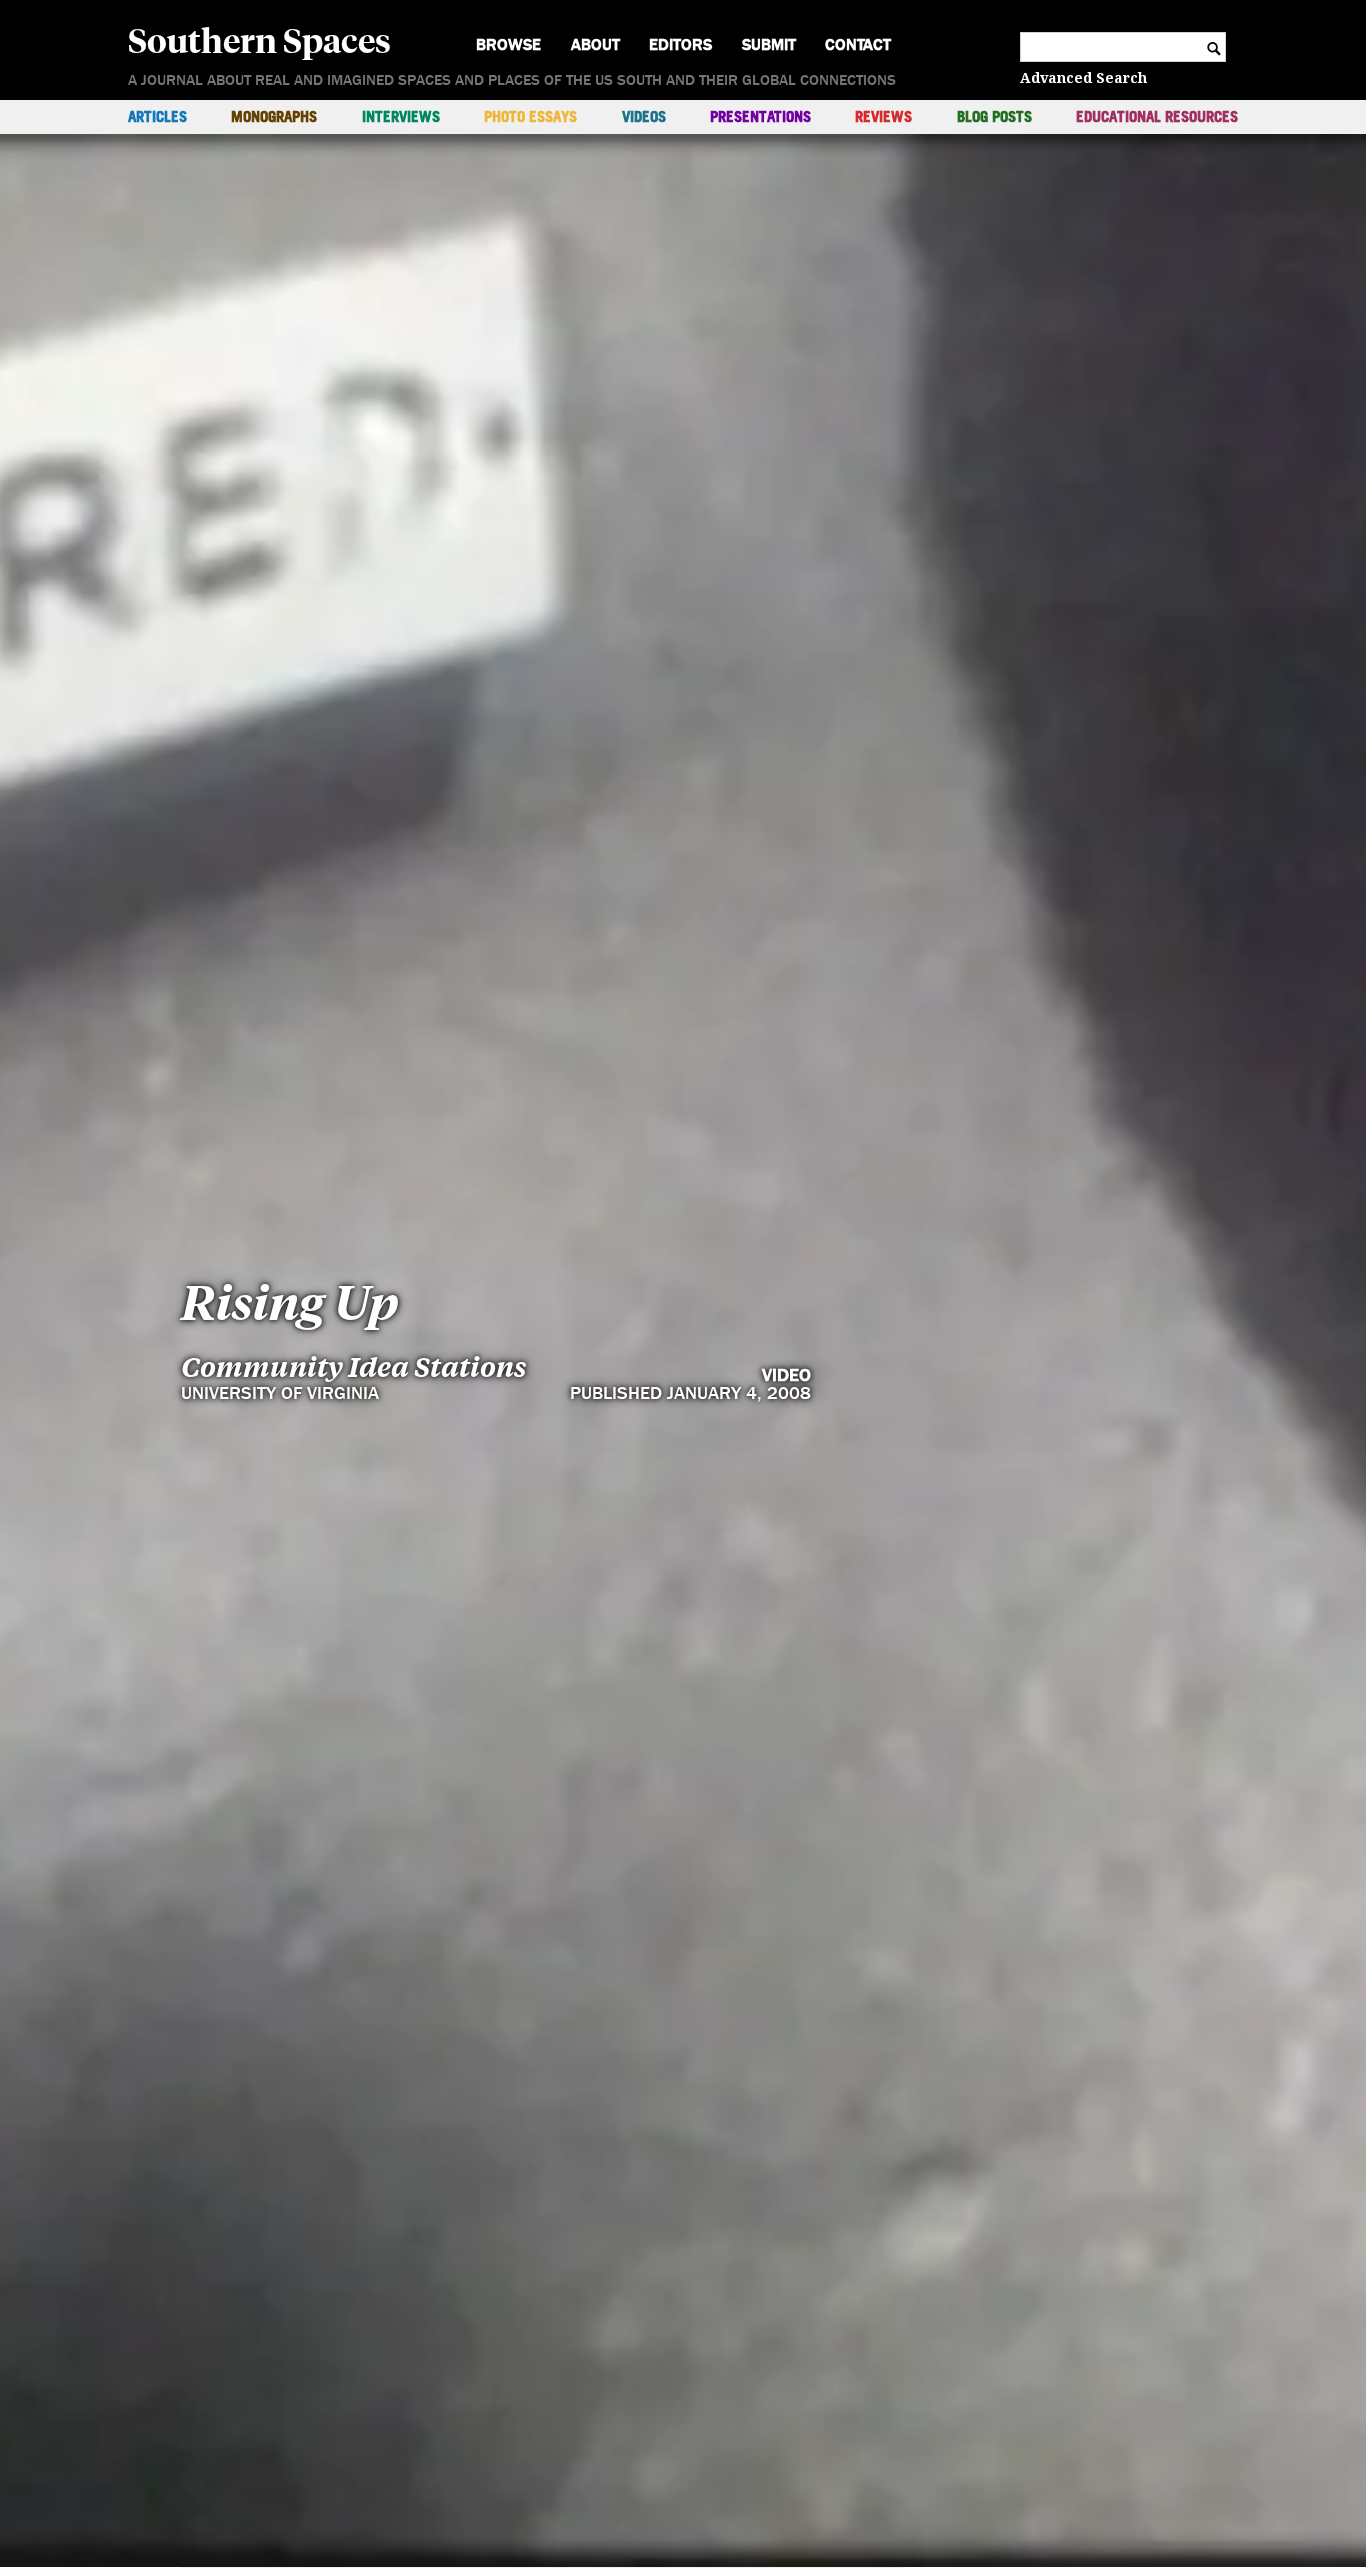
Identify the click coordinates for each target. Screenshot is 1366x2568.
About (595, 44)
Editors (680, 44)
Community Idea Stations (354, 1366)
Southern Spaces (259, 39)
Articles (157, 116)
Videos (644, 116)
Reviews (883, 116)
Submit (769, 44)
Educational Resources (1157, 116)
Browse (508, 44)
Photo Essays (530, 116)
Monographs (274, 116)
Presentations (760, 116)
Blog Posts (994, 116)
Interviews (401, 116)
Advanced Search (1083, 77)
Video (786, 1375)
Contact (858, 44)
